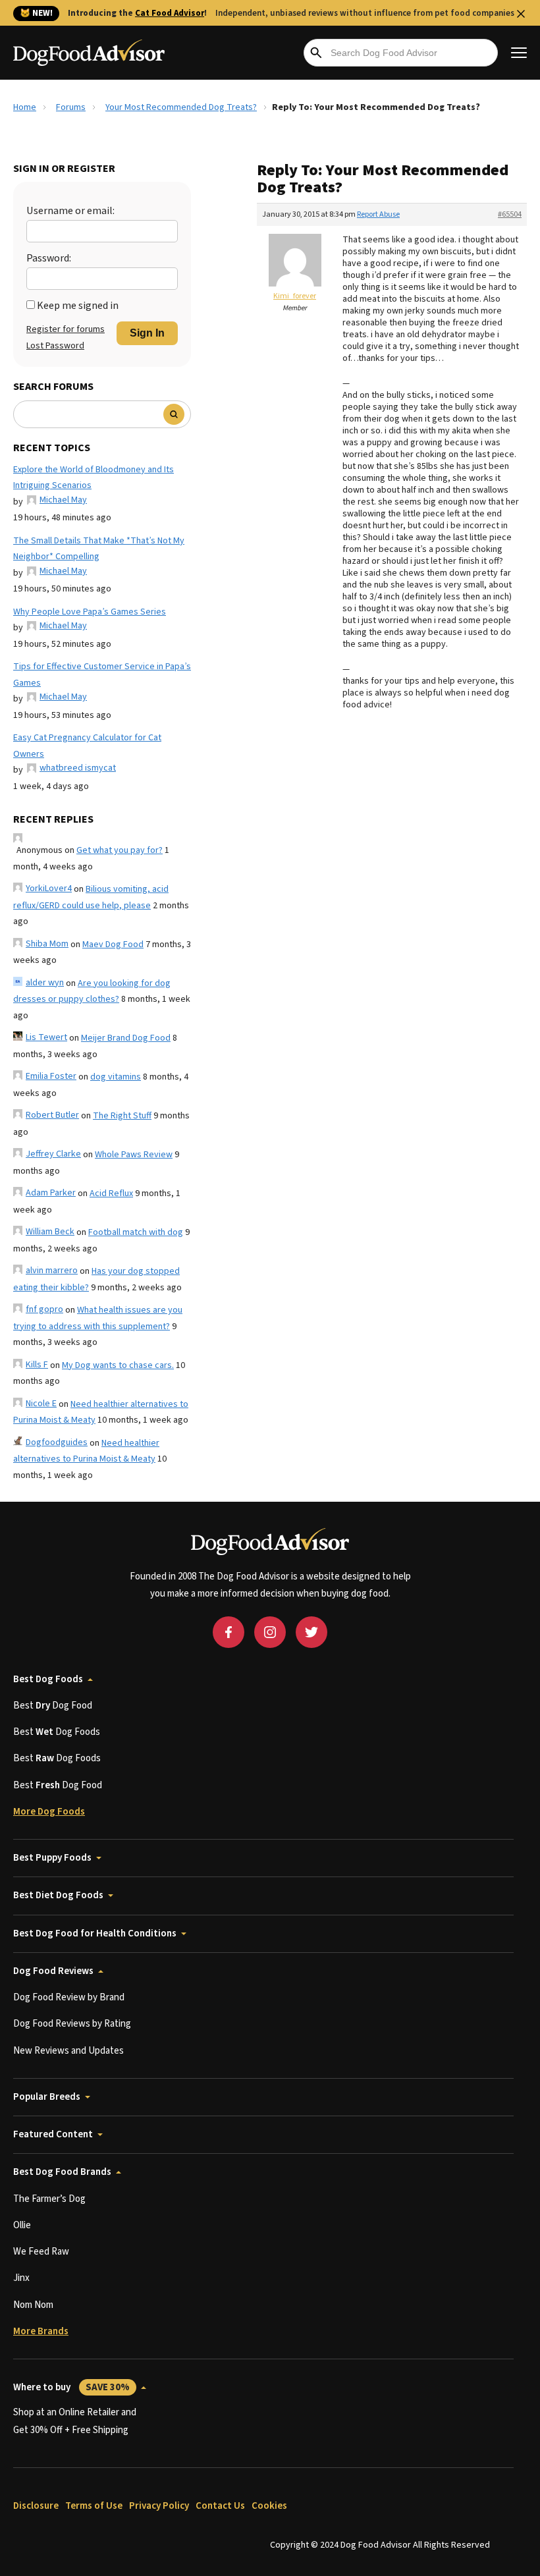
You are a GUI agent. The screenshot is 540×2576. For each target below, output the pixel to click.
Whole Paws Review (134, 1155)
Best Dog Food (53, 1706)
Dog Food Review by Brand (69, 1997)
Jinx (21, 2278)
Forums (71, 107)
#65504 (510, 214)
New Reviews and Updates (68, 2051)
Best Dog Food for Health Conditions (95, 1933)
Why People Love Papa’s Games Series (90, 612)
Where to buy (71, 2387)
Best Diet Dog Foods (58, 1895)
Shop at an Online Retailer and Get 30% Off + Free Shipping (75, 2421)
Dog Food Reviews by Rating (72, 2024)
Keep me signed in (78, 306)
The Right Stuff (122, 1116)
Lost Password (55, 346)
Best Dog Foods (48, 1679)
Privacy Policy (159, 2506)
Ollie (22, 2225)
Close (521, 14)
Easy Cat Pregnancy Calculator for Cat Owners (87, 746)
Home (25, 107)
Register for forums (66, 329)
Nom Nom (33, 2305)
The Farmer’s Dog (49, 2199)
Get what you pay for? (120, 850)
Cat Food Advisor (170, 13)
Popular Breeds (47, 2097)
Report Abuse (378, 214)
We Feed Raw (41, 2252)
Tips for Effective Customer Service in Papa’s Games (102, 675)
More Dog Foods (49, 1812)
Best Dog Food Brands (62, 2172)
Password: (49, 258)
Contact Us (220, 2506)
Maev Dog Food (113, 945)
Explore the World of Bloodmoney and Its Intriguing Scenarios (94, 478)
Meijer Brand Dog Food (126, 1038)
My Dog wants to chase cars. (118, 1365)
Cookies (269, 2506)
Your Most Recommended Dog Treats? (181, 107)
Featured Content (53, 2134)
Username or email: (70, 211)
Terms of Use (94, 2506)
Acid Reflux (111, 1193)
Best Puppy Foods (52, 1858)
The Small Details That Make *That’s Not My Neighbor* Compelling (99, 549)
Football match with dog (136, 1232)
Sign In (147, 333)
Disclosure (36, 2506)
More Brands (41, 2331)
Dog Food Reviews (53, 1971)
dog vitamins (116, 1077)
